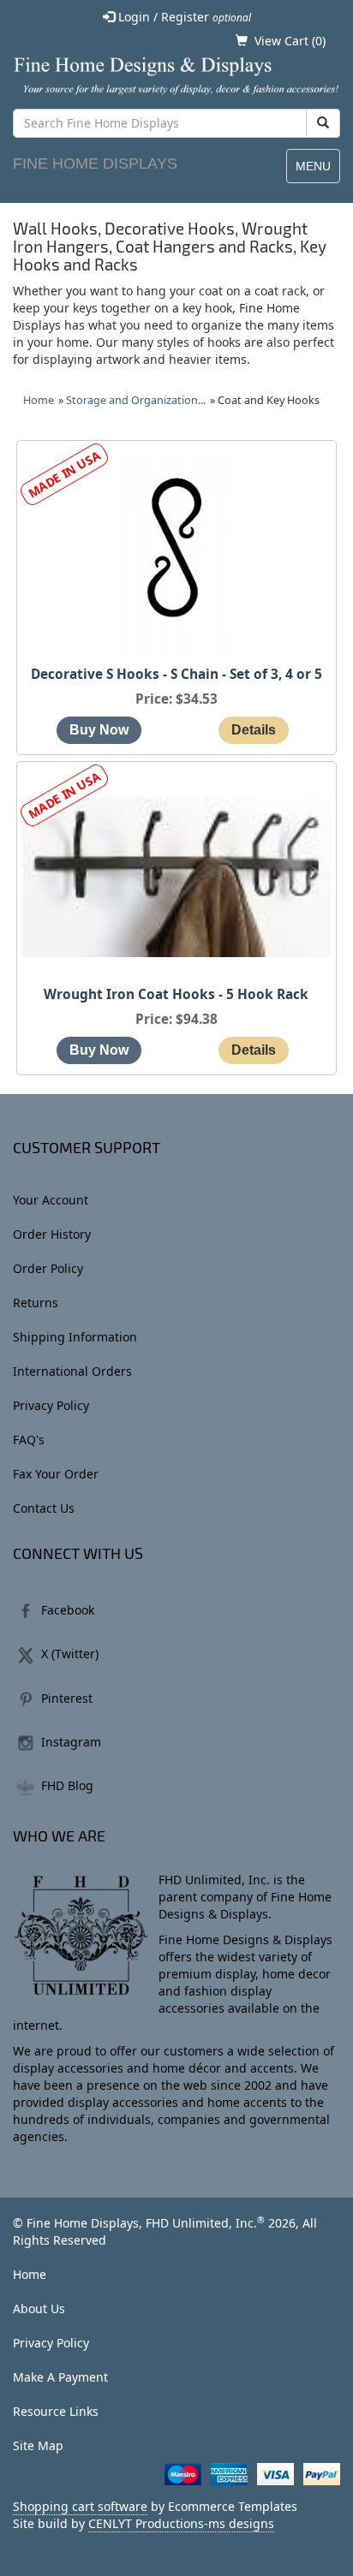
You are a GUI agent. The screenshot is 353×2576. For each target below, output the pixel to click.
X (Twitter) (70, 1654)
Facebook (68, 1610)
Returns (36, 1303)
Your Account (51, 1200)
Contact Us (44, 1508)
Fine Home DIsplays (95, 164)
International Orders (72, 1371)
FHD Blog (67, 1785)
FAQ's (29, 1440)
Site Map (38, 2445)
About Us (39, 2308)
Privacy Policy (51, 1405)
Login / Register (183, 17)
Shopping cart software (80, 2506)
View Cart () (290, 41)
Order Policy (48, 1268)
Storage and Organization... (136, 400)
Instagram (71, 1742)
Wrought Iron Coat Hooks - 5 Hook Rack (176, 994)
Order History (52, 1234)
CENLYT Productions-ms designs (181, 2523)
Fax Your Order (56, 1474)
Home (39, 400)
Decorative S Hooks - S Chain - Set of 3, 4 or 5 (176, 674)
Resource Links (56, 2411)
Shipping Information (75, 1337)
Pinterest (67, 1698)
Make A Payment (60, 2377)
